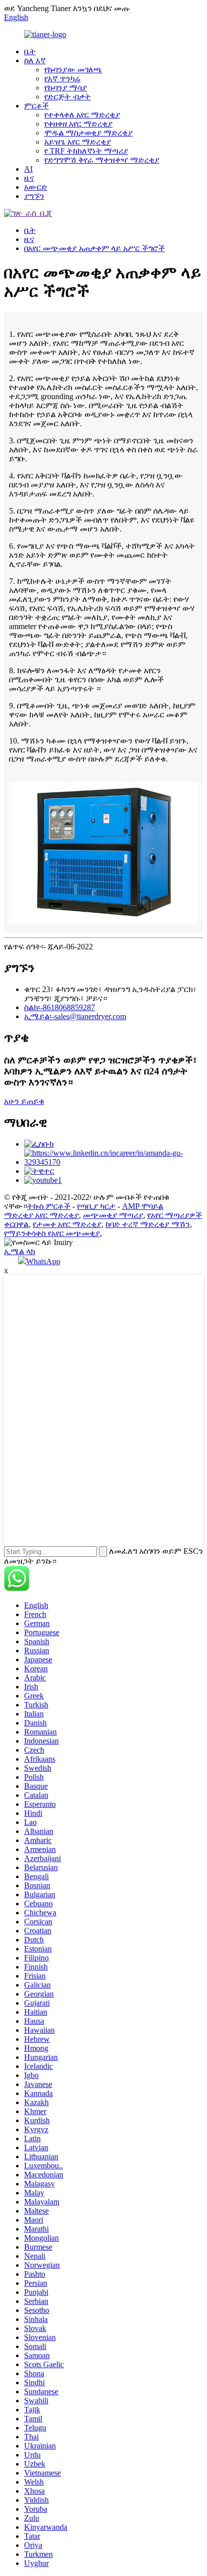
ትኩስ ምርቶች (49, 1206)
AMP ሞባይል (143, 1206)
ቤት (30, 51)
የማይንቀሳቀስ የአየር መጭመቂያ (52, 1233)
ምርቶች (36, 106)
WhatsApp (43, 1261)
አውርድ (36, 187)
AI (28, 169)
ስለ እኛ (35, 60)
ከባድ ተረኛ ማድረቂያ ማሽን (148, 1224)
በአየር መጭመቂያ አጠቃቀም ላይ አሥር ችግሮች (94, 248)
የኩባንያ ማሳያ (66, 88)
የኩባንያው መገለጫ (73, 70)
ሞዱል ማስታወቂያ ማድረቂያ (88, 133)
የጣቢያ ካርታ (96, 1206)
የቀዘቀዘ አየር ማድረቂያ (78, 124)
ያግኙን (34, 196)
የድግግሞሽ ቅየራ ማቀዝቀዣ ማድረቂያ (102, 160)
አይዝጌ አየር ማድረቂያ (78, 142)
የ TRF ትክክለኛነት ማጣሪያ (86, 151)
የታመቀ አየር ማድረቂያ (67, 1224)
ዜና (29, 178)
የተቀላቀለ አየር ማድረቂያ (82, 115)
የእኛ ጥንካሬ (62, 79)
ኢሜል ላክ (20, 1251)
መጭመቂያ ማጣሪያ (113, 1215)
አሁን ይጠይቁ (24, 1101)
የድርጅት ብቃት (68, 97)
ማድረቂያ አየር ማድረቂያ (41, 1215)
